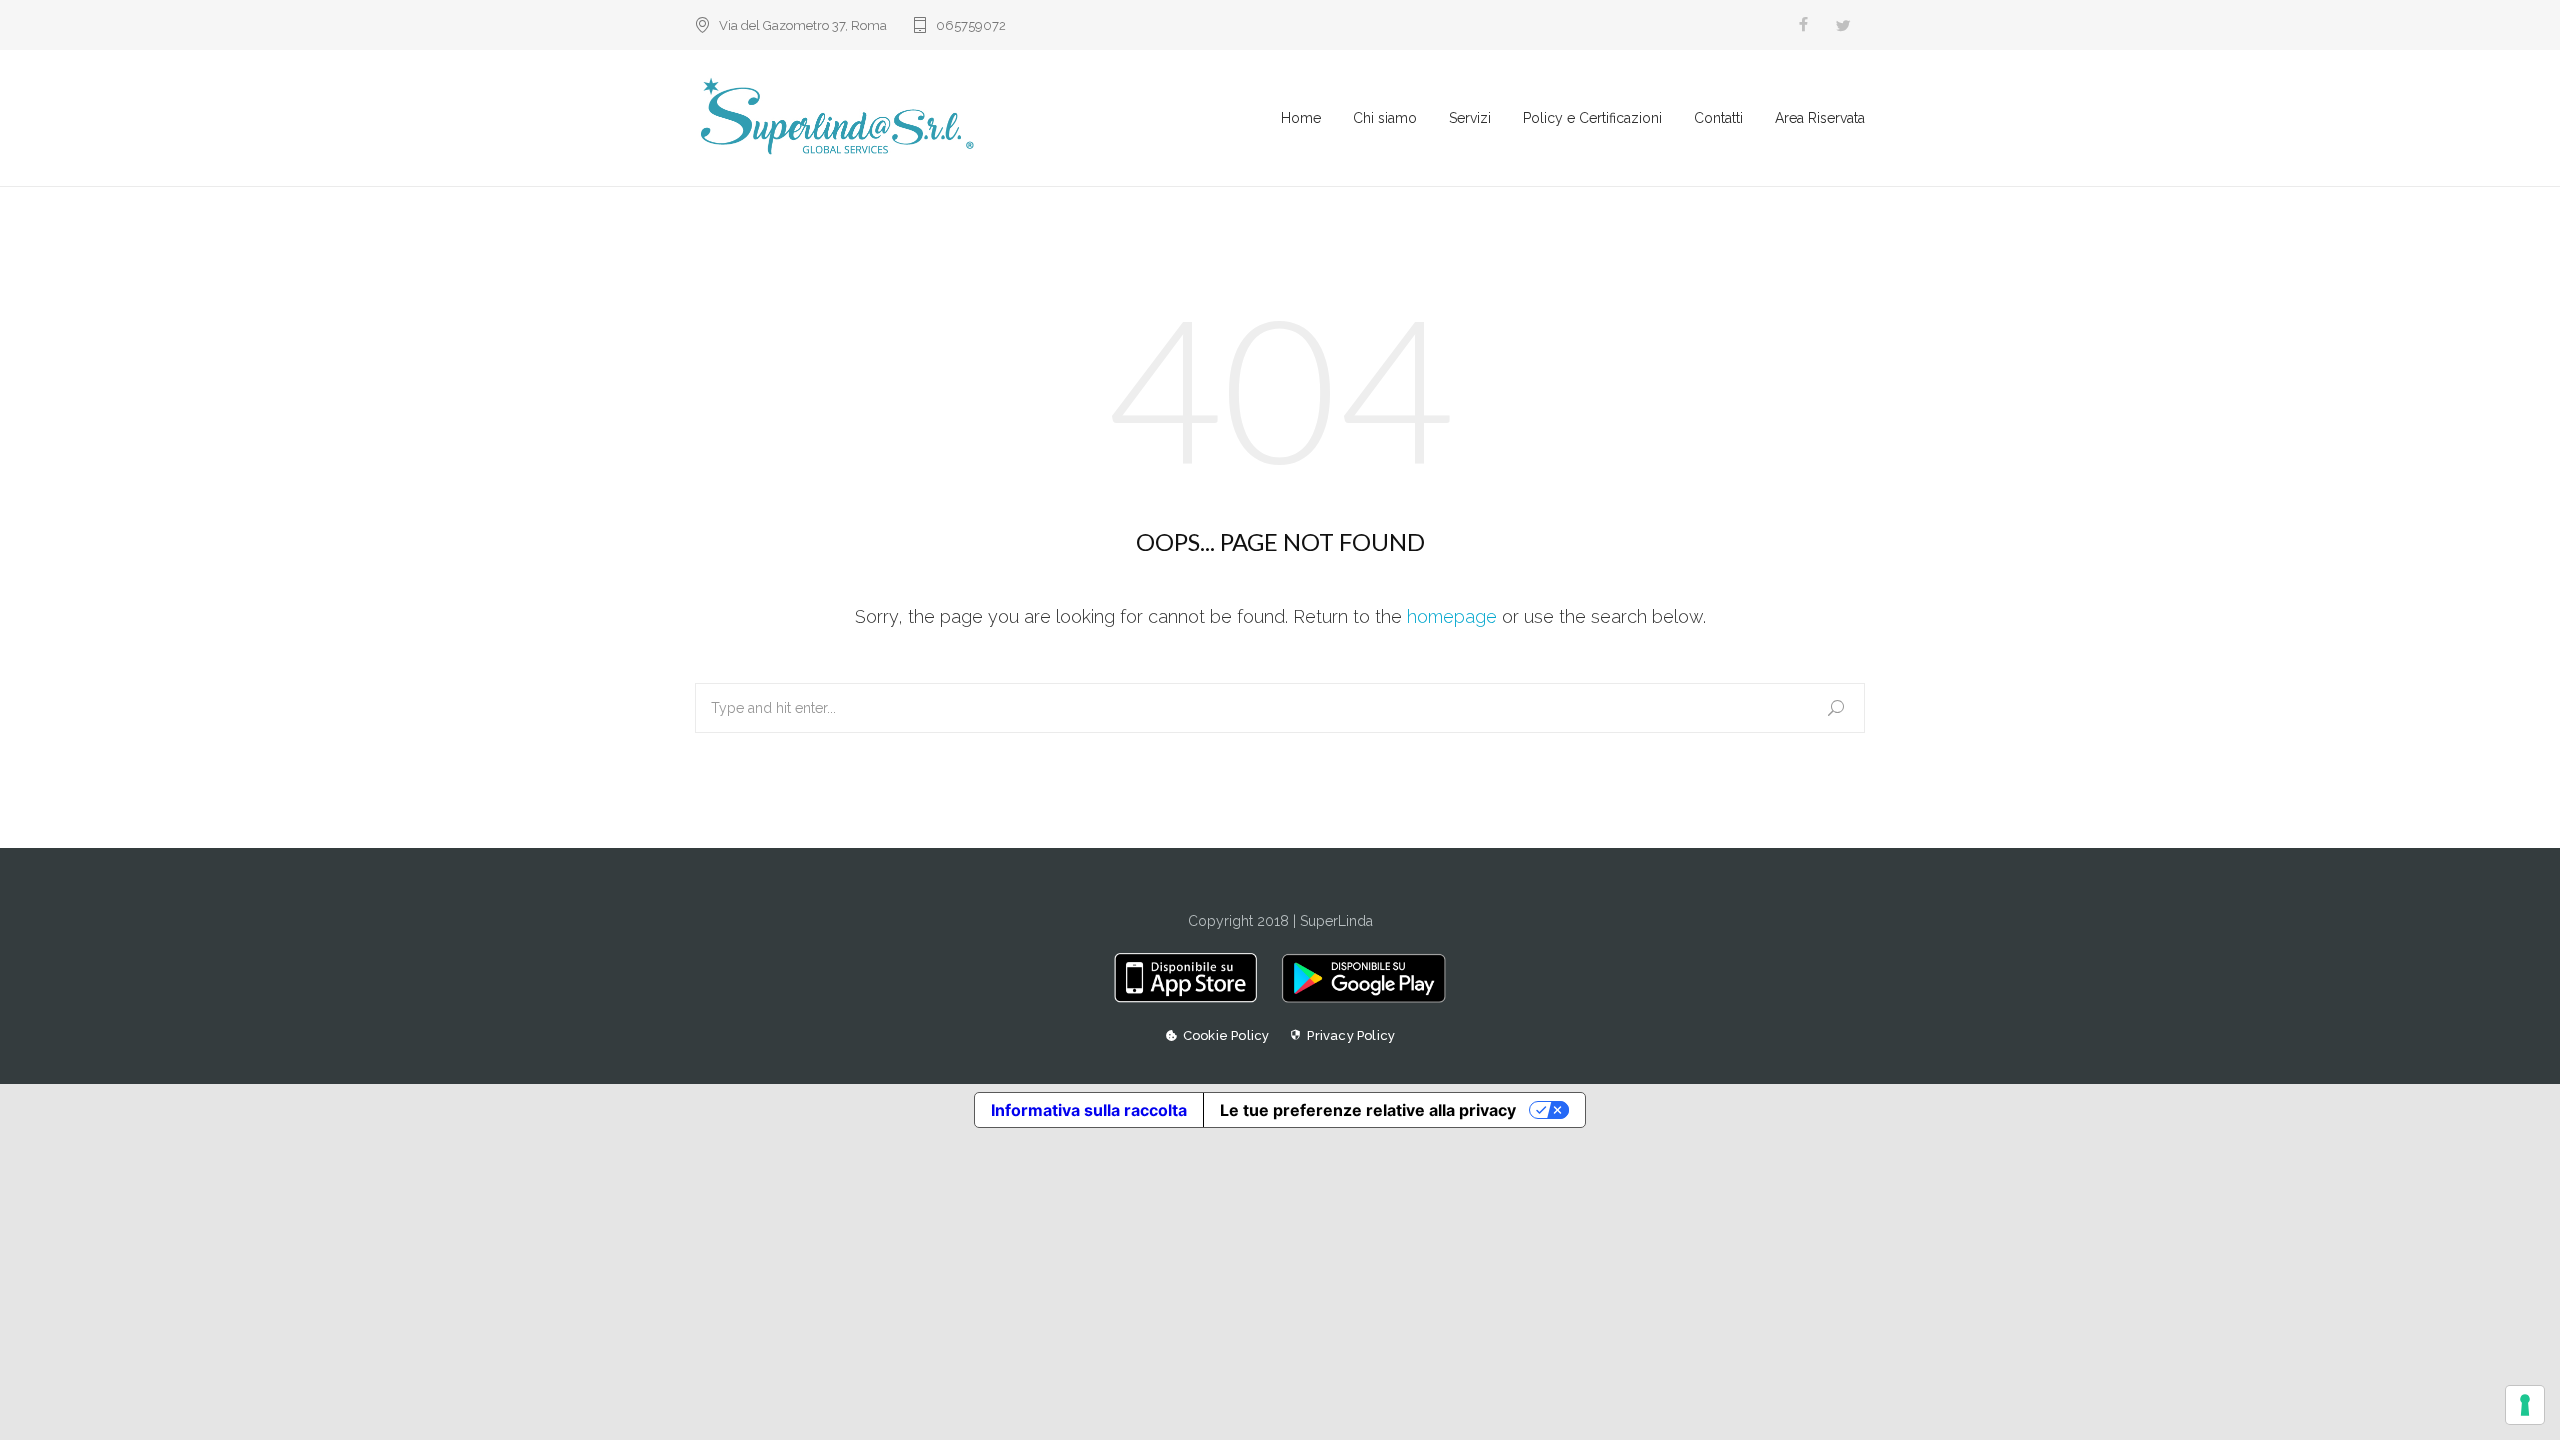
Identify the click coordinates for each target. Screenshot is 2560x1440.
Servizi (1470, 118)
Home (1301, 118)
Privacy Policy (1351, 1035)
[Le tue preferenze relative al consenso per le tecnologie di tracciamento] (2525, 1405)
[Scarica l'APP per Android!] (1358, 998)
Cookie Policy (1226, 1035)
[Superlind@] (988, 118)
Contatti (1718, 118)
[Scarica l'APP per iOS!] (1192, 998)
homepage (1452, 616)
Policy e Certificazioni (1592, 118)
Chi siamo (1385, 118)
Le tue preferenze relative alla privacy (1368, 1110)
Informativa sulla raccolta (1089, 1110)
